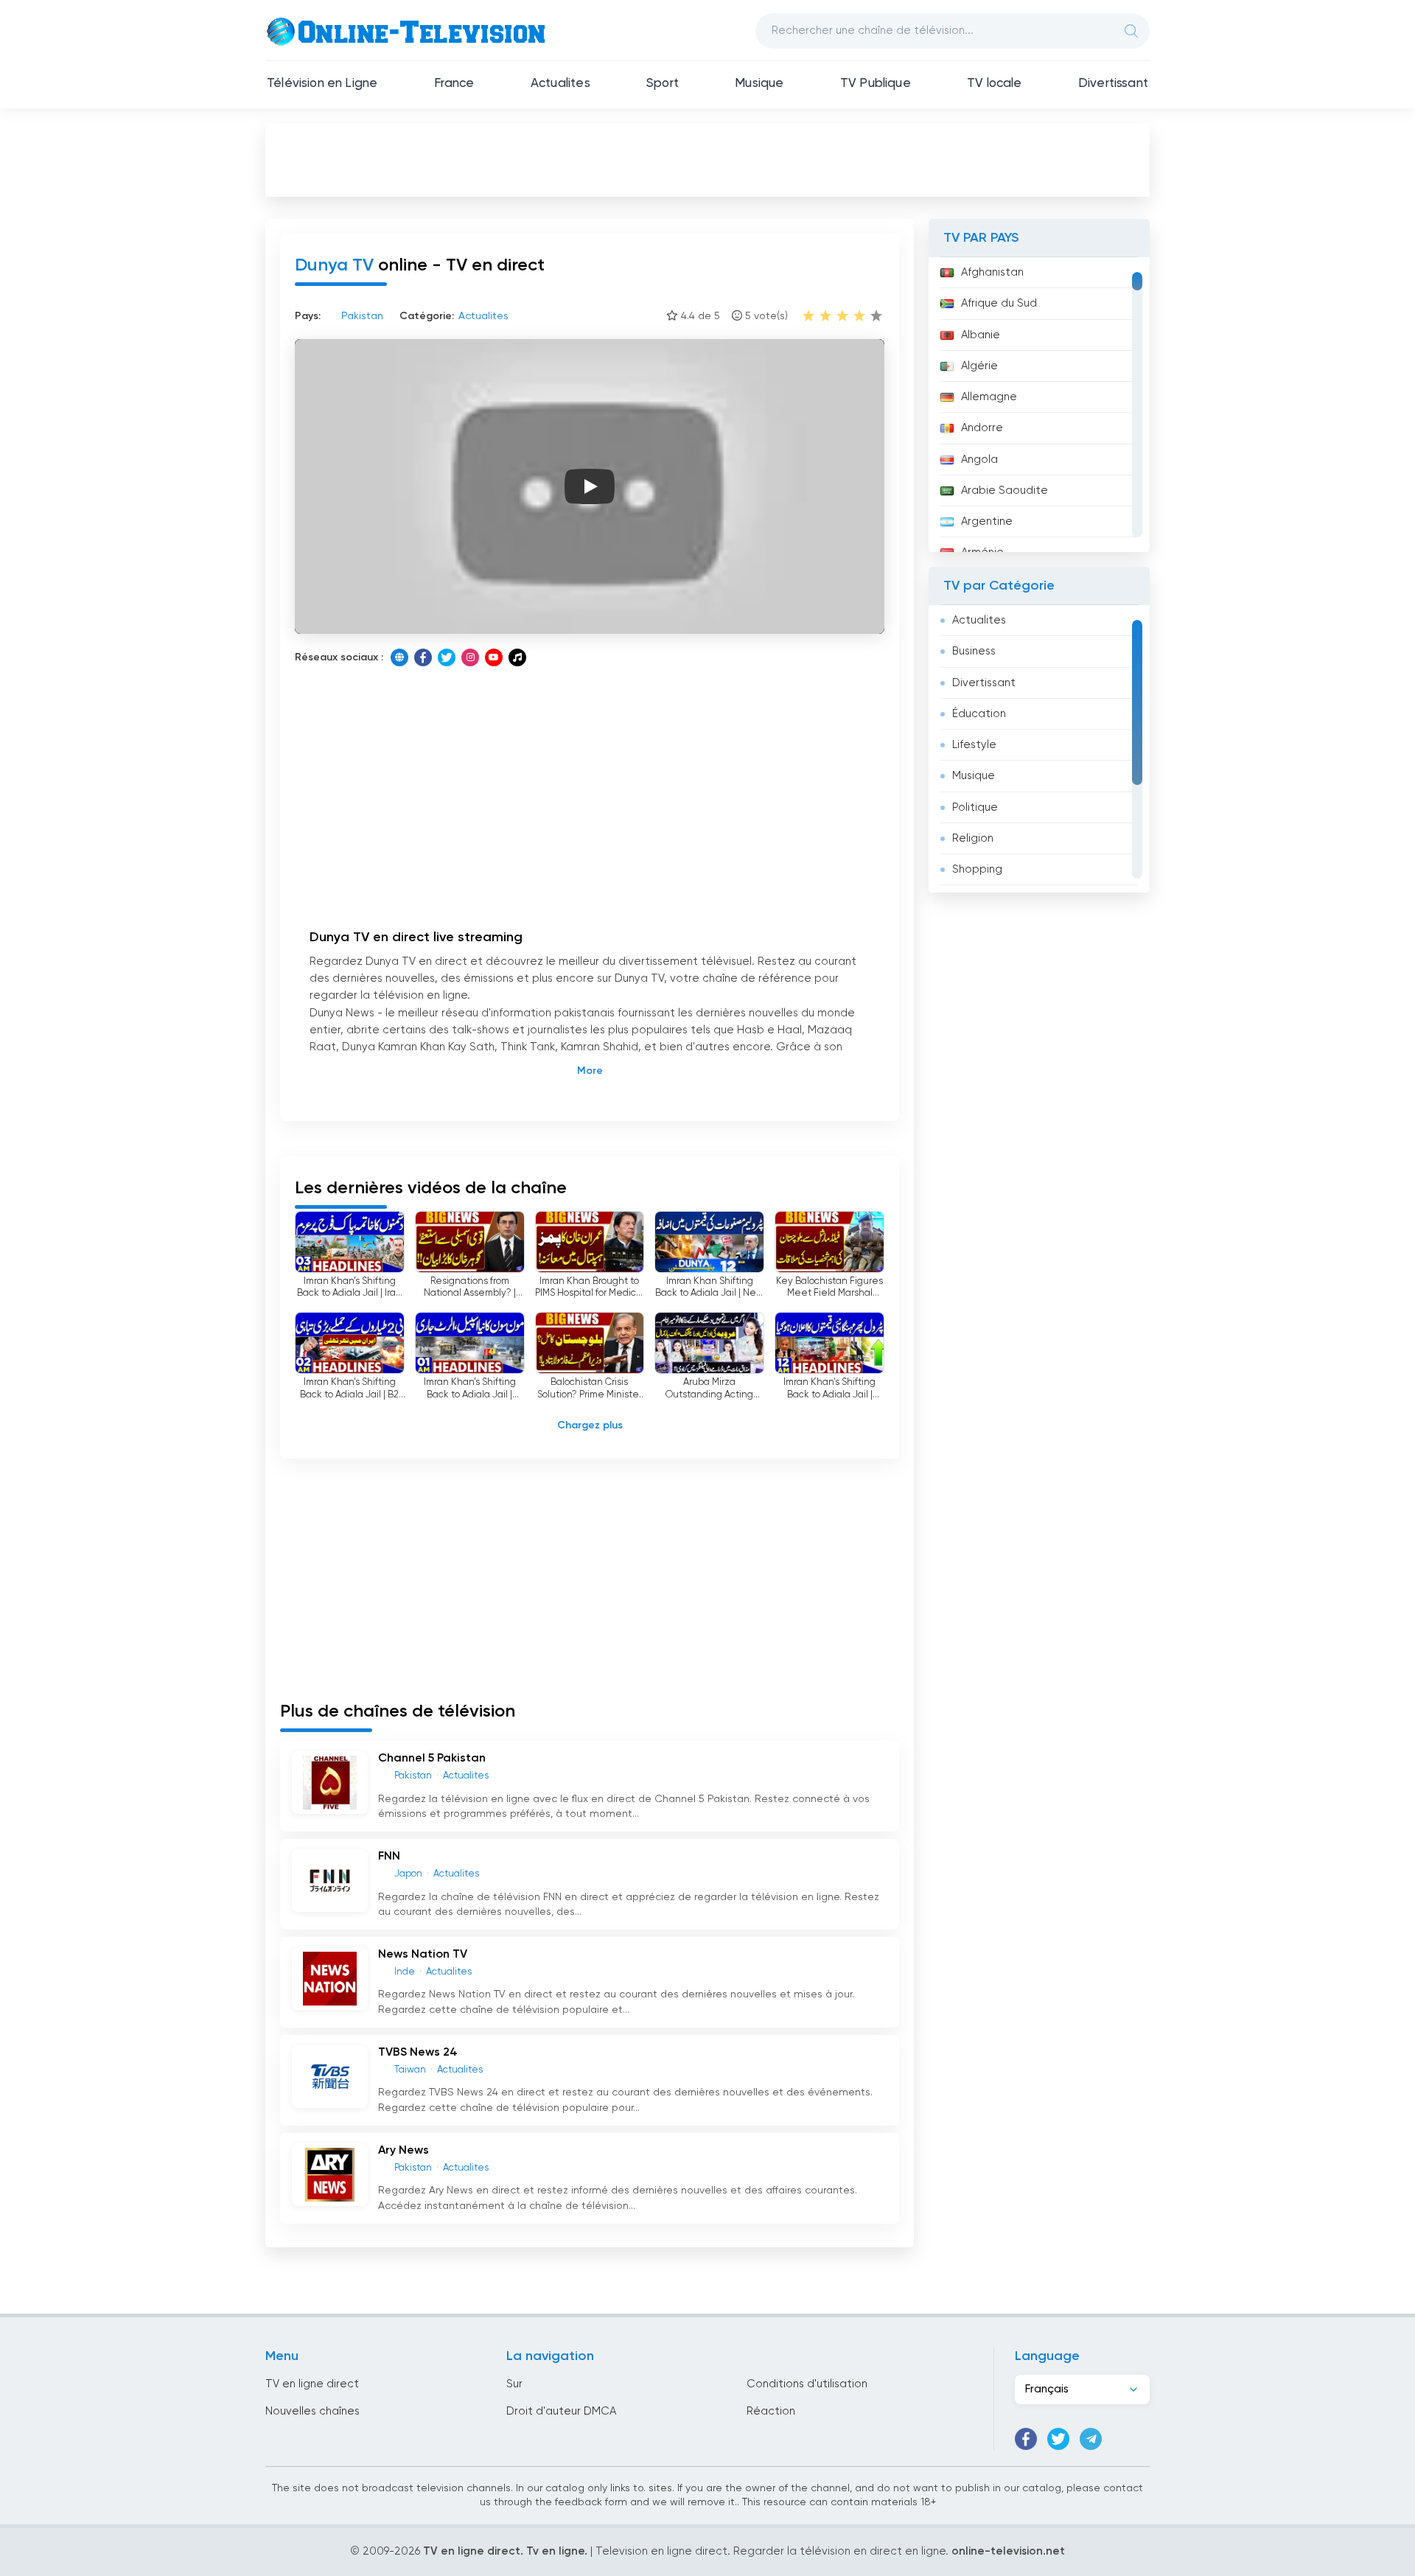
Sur (514, 2384)
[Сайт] (399, 657)
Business (974, 651)
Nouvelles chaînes (312, 2411)
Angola (979, 460)
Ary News (403, 2151)
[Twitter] (447, 657)
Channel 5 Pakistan (432, 1759)
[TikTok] (517, 657)
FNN (389, 1857)
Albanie (981, 335)
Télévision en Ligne (322, 84)
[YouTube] (494, 657)
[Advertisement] (707, 159)
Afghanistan (992, 272)
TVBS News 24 (418, 2053)
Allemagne (989, 397)
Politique (975, 807)
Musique (759, 84)
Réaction (771, 2411)
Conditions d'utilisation (807, 2384)
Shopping (977, 869)
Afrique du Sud (999, 303)
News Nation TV (423, 1955)
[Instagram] (470, 657)
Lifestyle (974, 745)
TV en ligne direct (312, 2384)
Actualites (560, 84)
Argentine (987, 521)
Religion (973, 838)
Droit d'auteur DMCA (561, 2411)
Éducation (979, 714)
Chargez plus (590, 1425)
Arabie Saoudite (1005, 491)
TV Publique (876, 84)
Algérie (979, 366)
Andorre (982, 428)
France (454, 84)
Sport (663, 84)
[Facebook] (423, 657)
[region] (1039, 405)
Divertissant (1113, 84)
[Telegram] (1091, 2439)
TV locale (995, 84)
